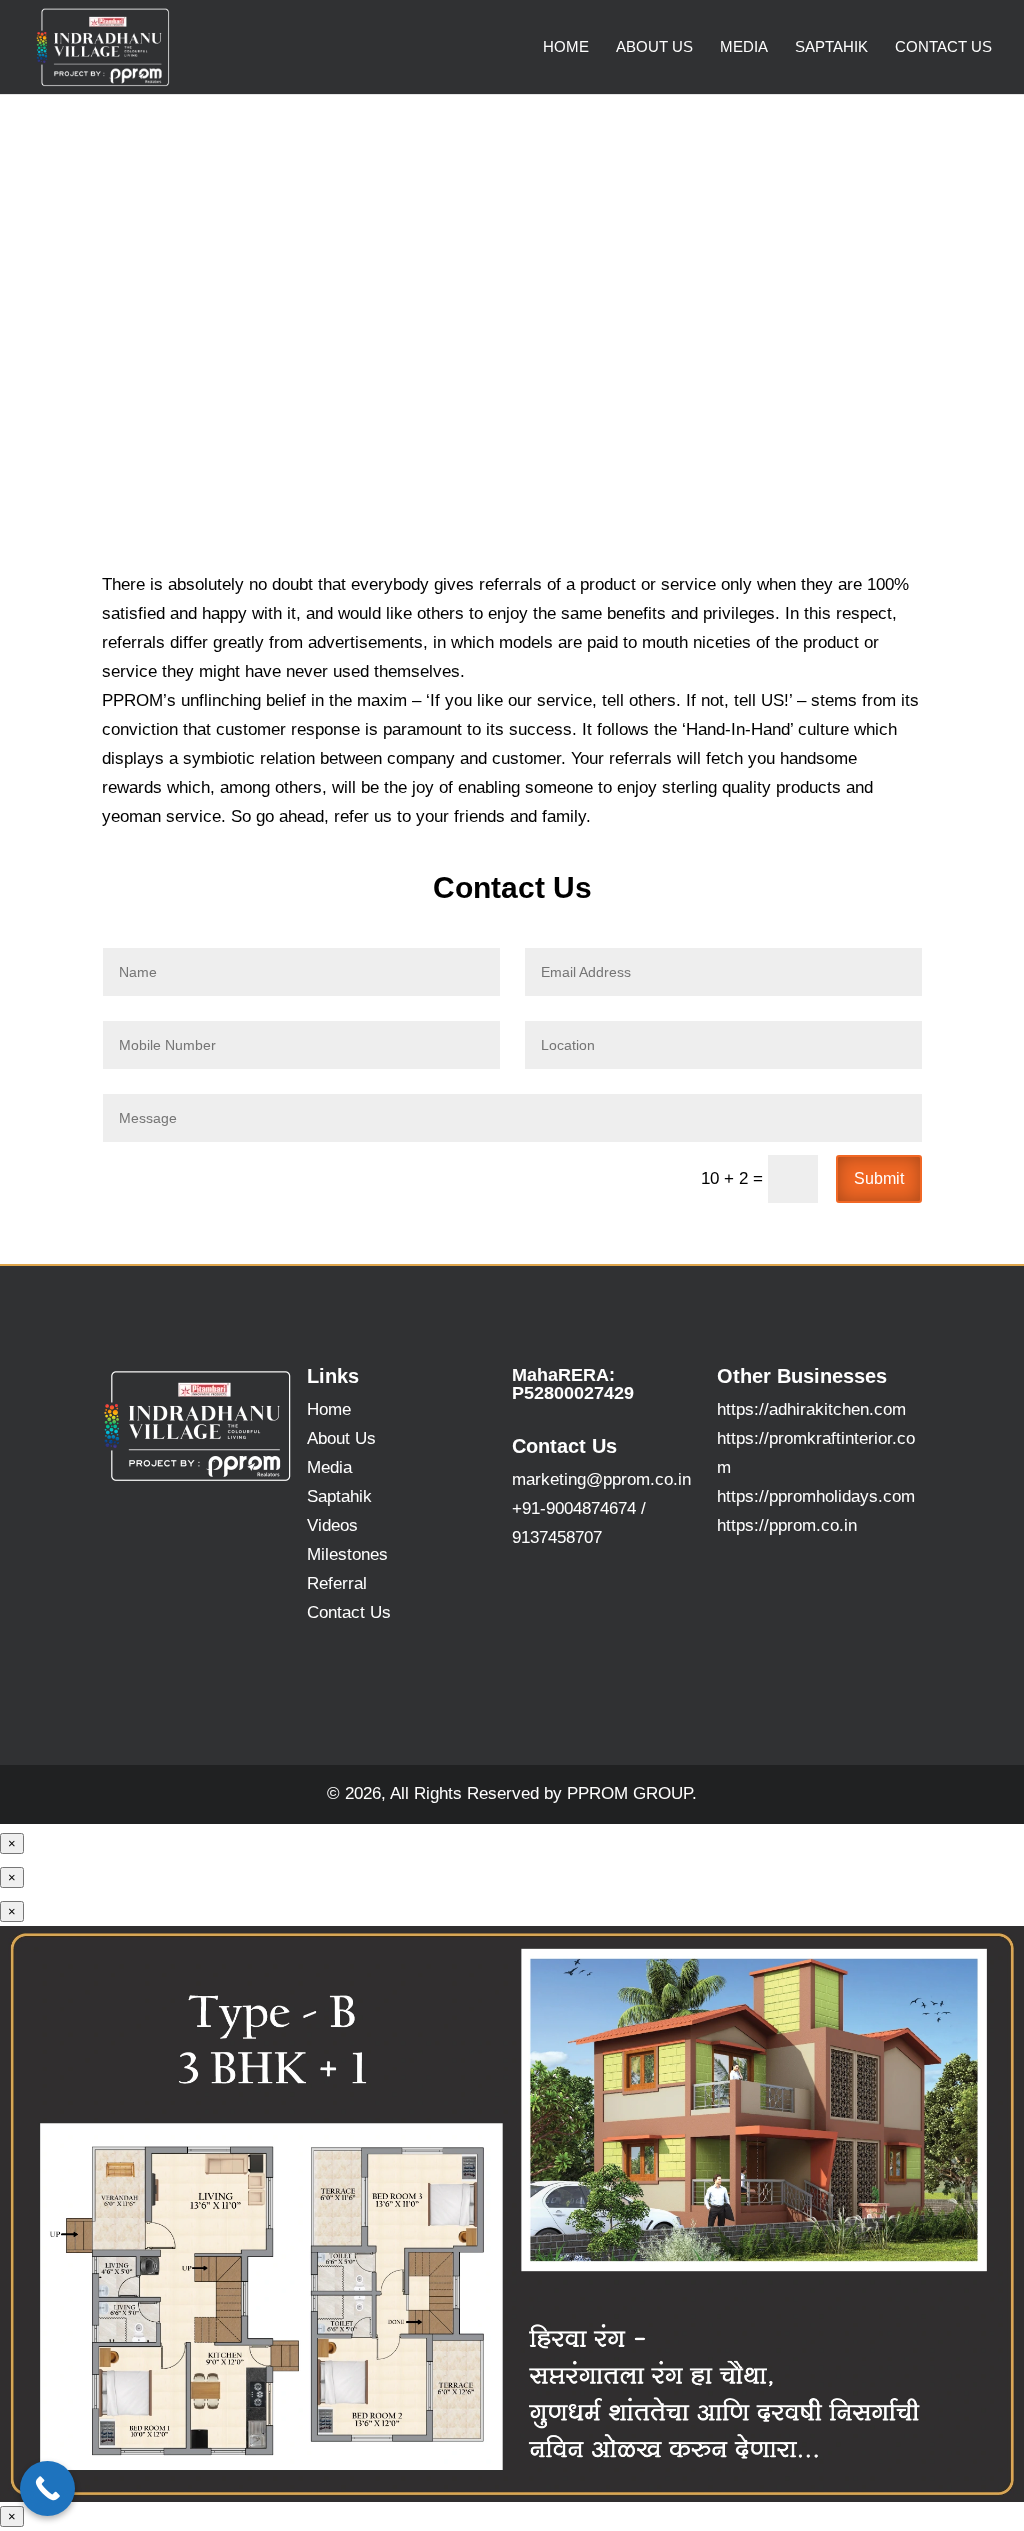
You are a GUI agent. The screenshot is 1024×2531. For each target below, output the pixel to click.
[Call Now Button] (47, 2488)
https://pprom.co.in (787, 1525)
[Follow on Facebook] (750, 1582)
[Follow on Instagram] (790, 1582)
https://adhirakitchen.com (811, 1409)
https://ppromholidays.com (816, 1496)
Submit (879, 1178)
